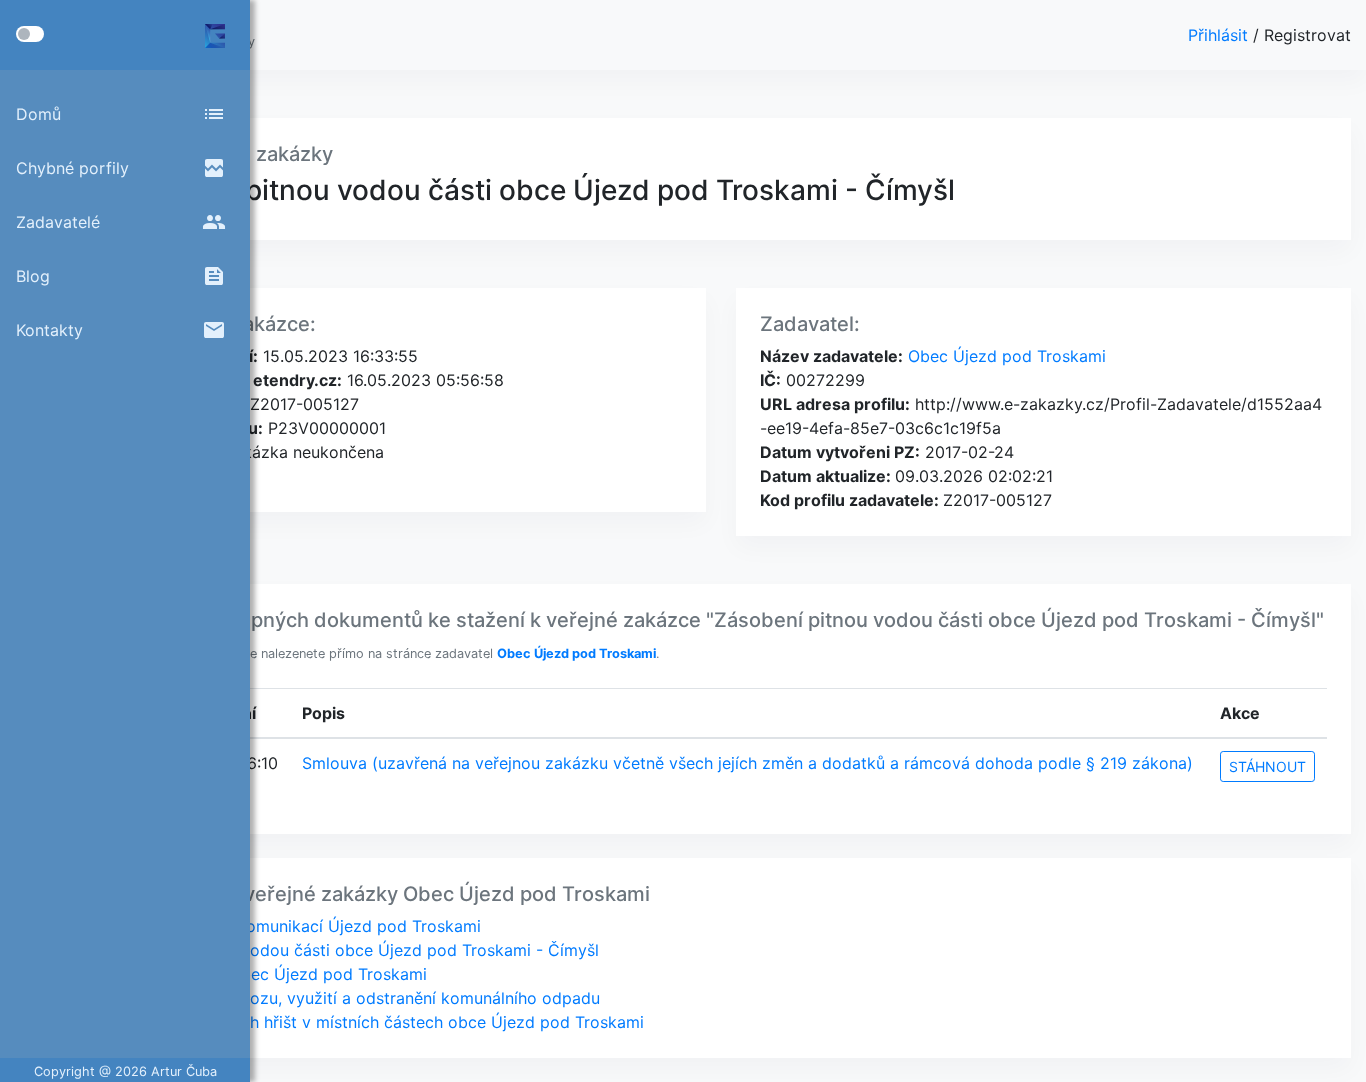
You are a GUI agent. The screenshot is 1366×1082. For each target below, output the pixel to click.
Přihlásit (1220, 35)
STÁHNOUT (1267, 766)
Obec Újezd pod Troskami (1004, 356)
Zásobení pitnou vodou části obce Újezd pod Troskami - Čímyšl (356, 950)
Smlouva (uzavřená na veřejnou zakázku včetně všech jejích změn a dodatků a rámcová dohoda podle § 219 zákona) (747, 763)
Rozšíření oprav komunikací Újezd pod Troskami (297, 926)
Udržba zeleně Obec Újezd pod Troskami (270, 974)
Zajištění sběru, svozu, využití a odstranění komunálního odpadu (357, 998)
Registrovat (1307, 35)
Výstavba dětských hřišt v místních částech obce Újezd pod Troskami (379, 1022)
